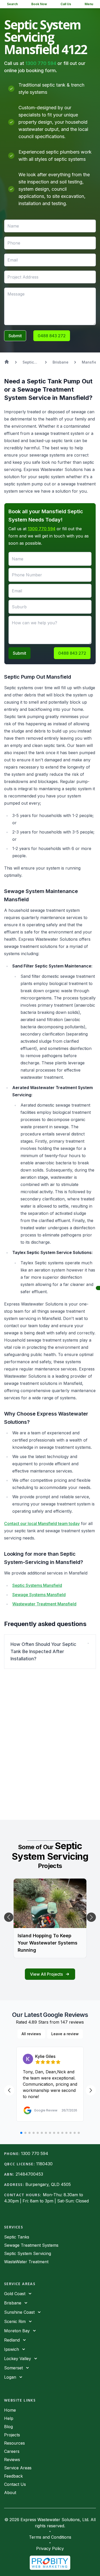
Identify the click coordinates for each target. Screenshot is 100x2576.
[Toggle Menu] (98, 1288)
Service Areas (18, 2468)
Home (10, 2410)
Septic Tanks (17, 2237)
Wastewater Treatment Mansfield (44, 1604)
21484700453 (29, 2174)
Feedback (13, 2476)
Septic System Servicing (28, 2253)
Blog (8, 2427)
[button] (50, 1652)
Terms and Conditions (50, 2537)
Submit (15, 336)
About (10, 2493)
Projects (12, 2435)
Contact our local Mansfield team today (42, 1523)
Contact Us (15, 2484)
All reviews (31, 2034)
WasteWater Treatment (26, 2262)
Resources (14, 2443)
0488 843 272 (52, 336)
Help (9, 2418)
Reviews (12, 2460)
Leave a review (65, 2034)
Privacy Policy (50, 2548)
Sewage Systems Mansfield (39, 1595)
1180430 (44, 2164)
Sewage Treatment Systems (31, 2245)
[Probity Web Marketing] (50, 2563)
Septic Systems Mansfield (37, 1585)
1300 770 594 (41, 63)
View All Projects (46, 1974)
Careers (12, 2451)
